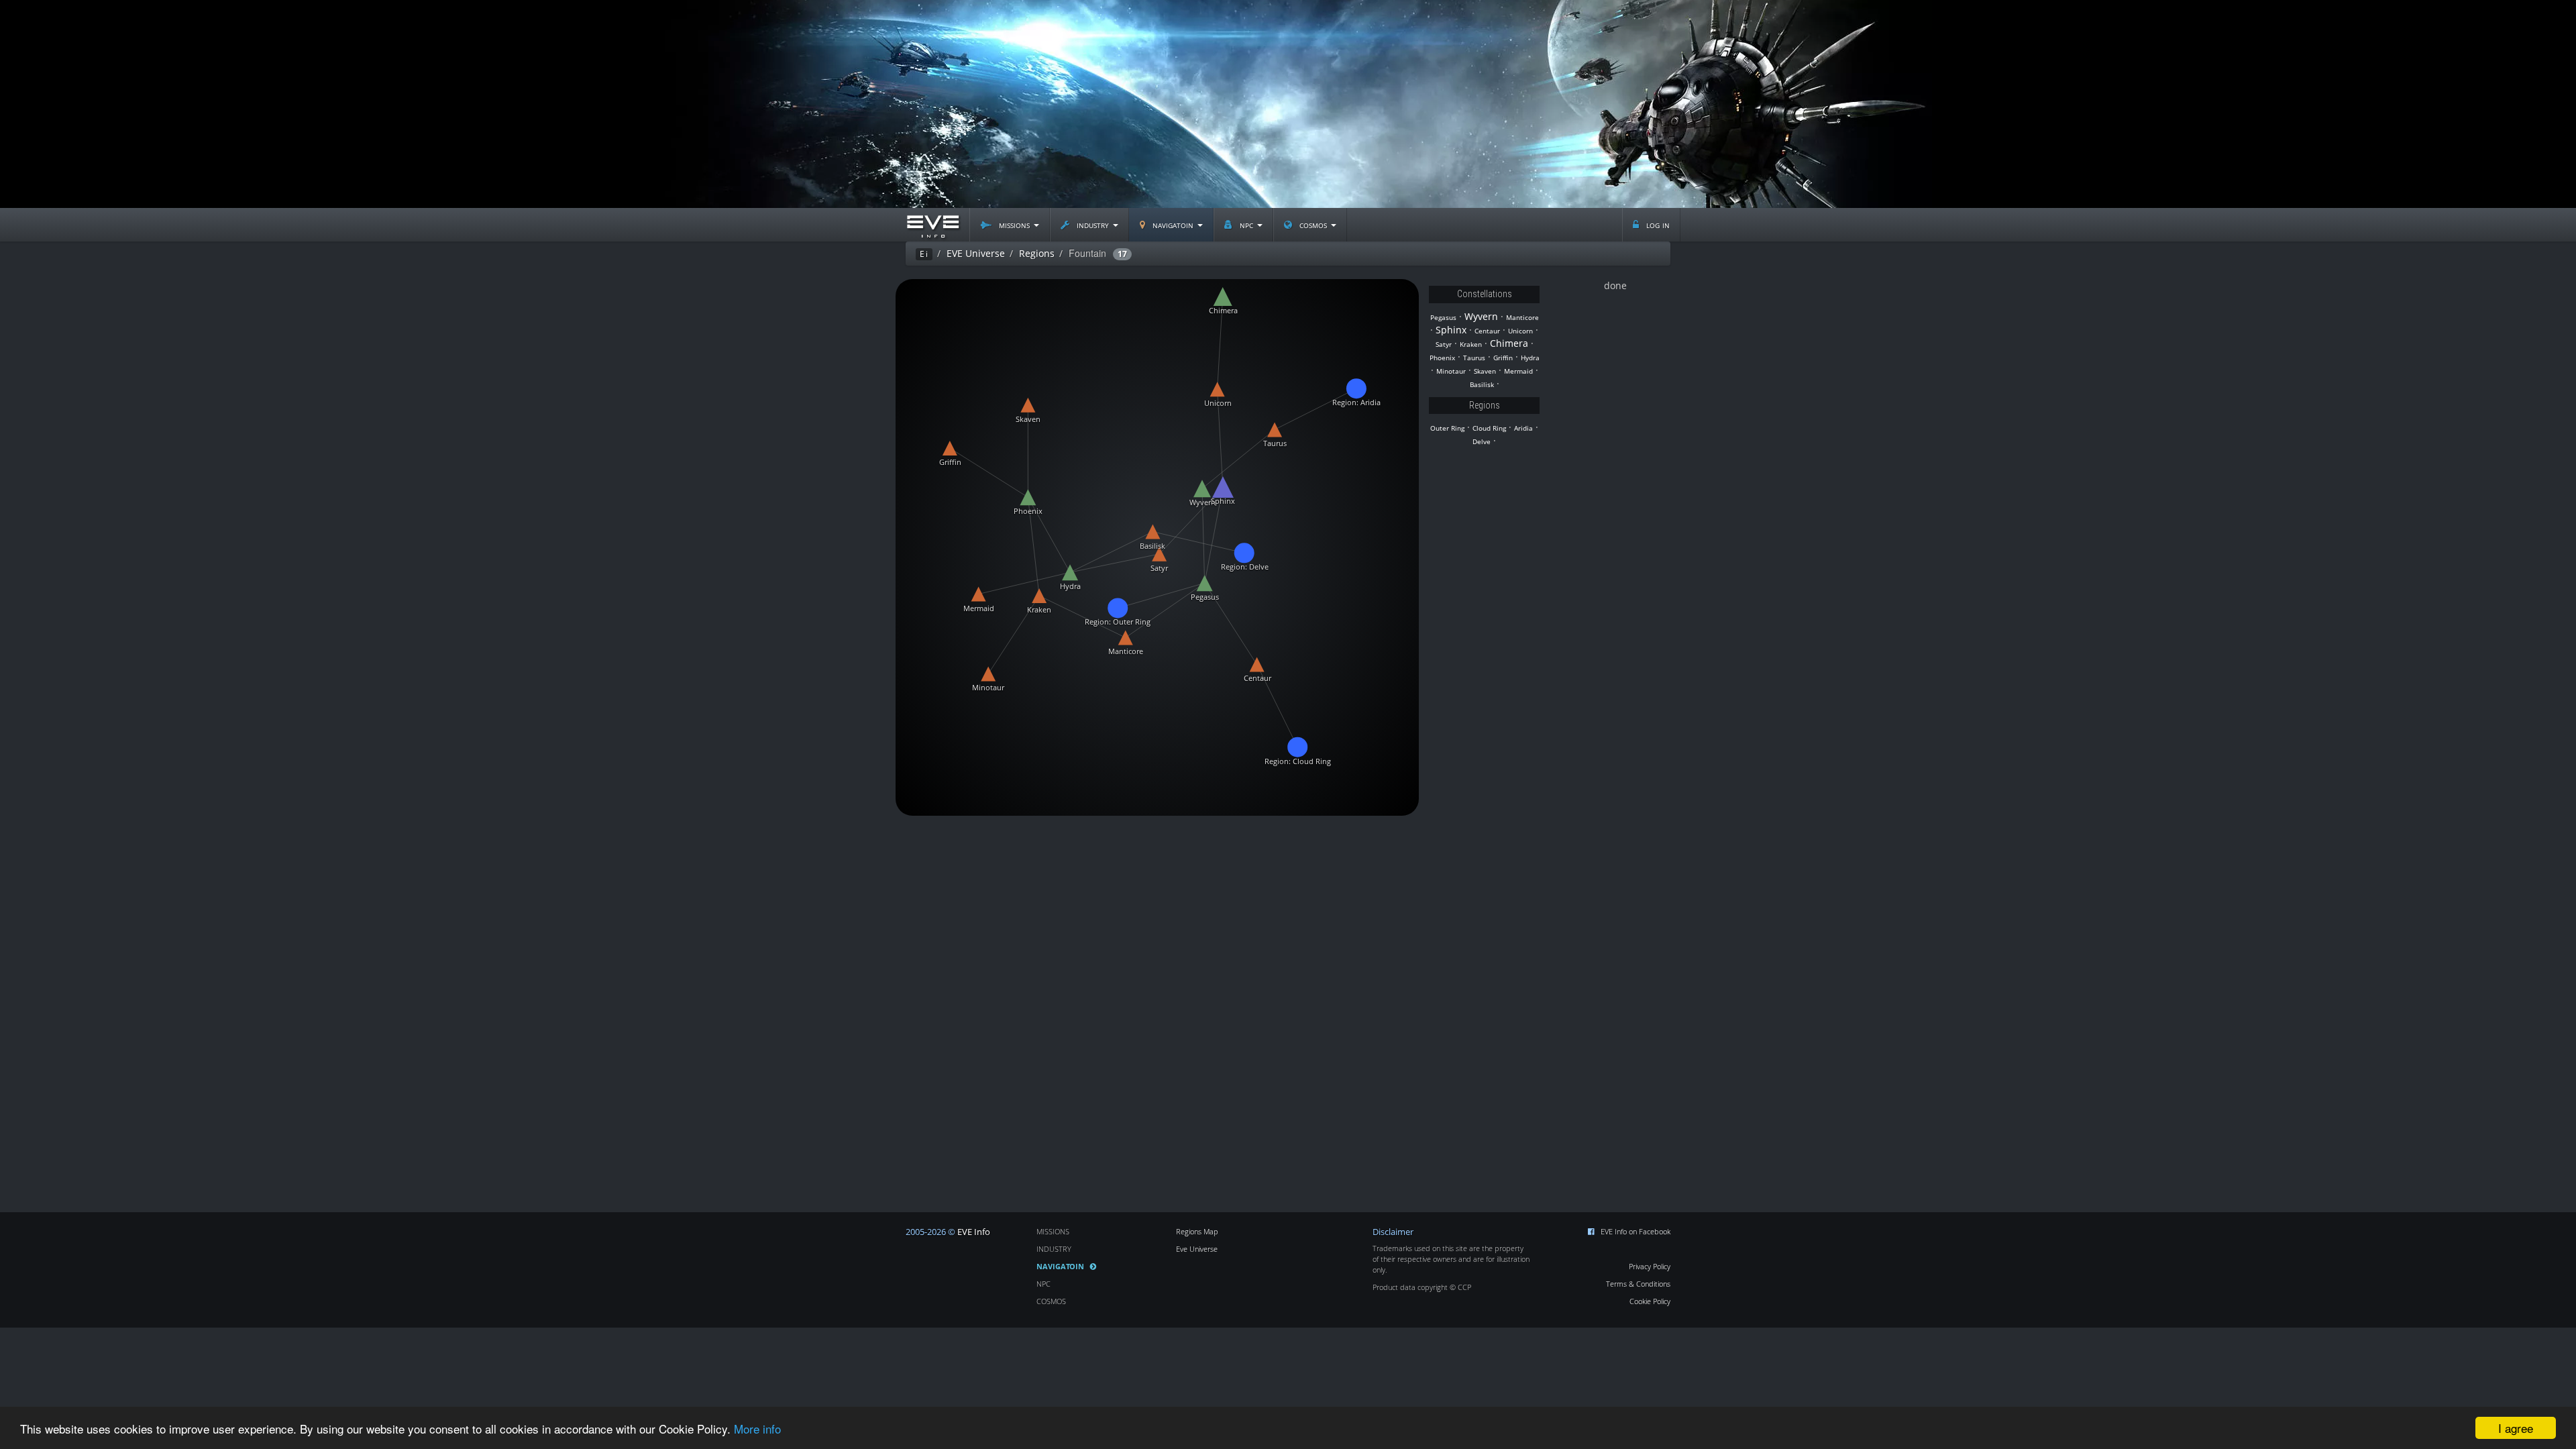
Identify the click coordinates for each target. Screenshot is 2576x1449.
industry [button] (1093, 224)
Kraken (1471, 344)
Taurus (1474, 358)
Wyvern (1481, 316)
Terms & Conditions (1638, 1284)
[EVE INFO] (932, 225)
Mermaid (1518, 371)
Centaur (1487, 331)
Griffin (1503, 358)
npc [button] (1246, 224)
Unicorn (1520, 331)
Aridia (1523, 428)
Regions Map (1197, 1231)
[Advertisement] (1288, 104)
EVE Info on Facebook (1635, 1231)
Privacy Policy (1650, 1266)
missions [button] (1014, 224)
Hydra (1530, 358)
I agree (2516, 1428)
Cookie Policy (1650, 1301)
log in (1657, 224)
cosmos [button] (1313, 224)
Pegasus (1443, 318)
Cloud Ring (1489, 428)
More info (757, 1429)
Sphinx (1451, 330)
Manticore (1522, 318)
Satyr (1444, 344)
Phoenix (1442, 358)
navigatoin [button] (1173, 224)
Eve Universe (1197, 1249)
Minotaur (1451, 371)
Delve (1482, 442)
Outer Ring (1447, 428)
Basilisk (1482, 385)
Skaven (1485, 371)
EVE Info (974, 1232)
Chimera (1509, 343)
